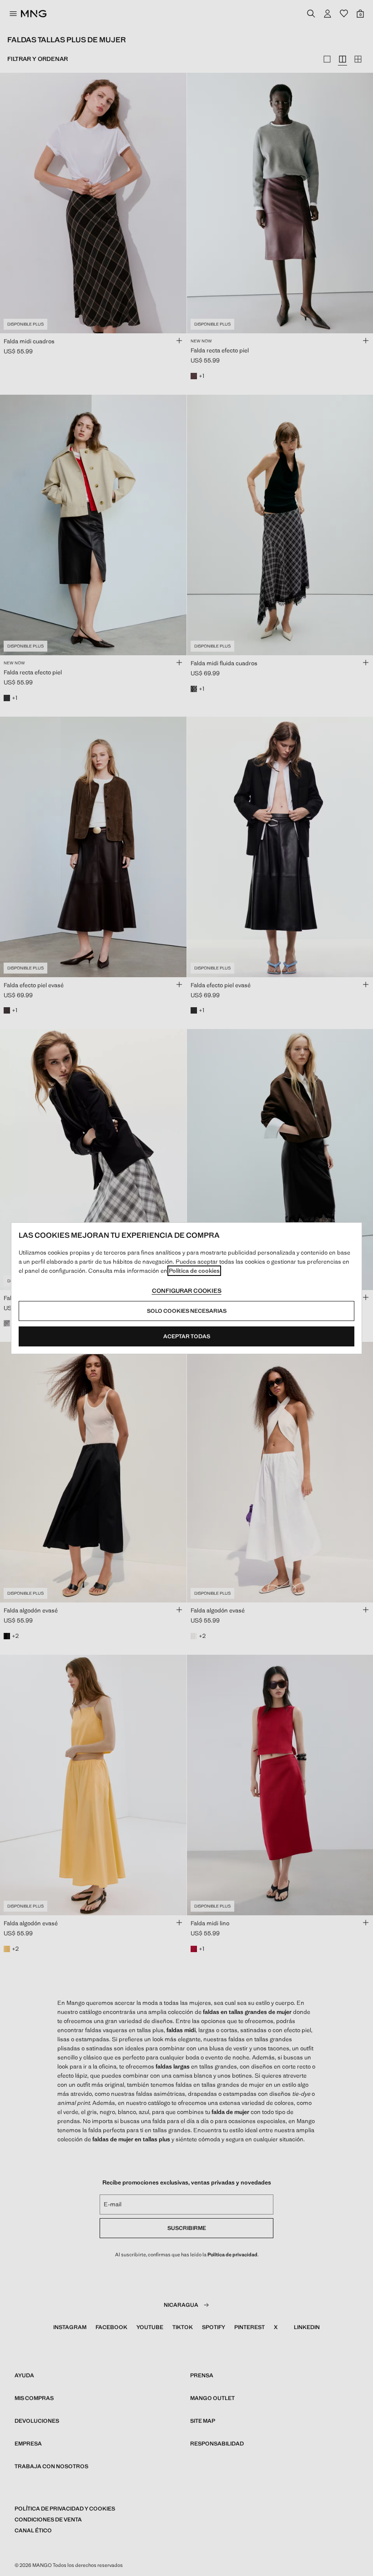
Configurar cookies (187, 1291)
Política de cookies (194, 1271)
